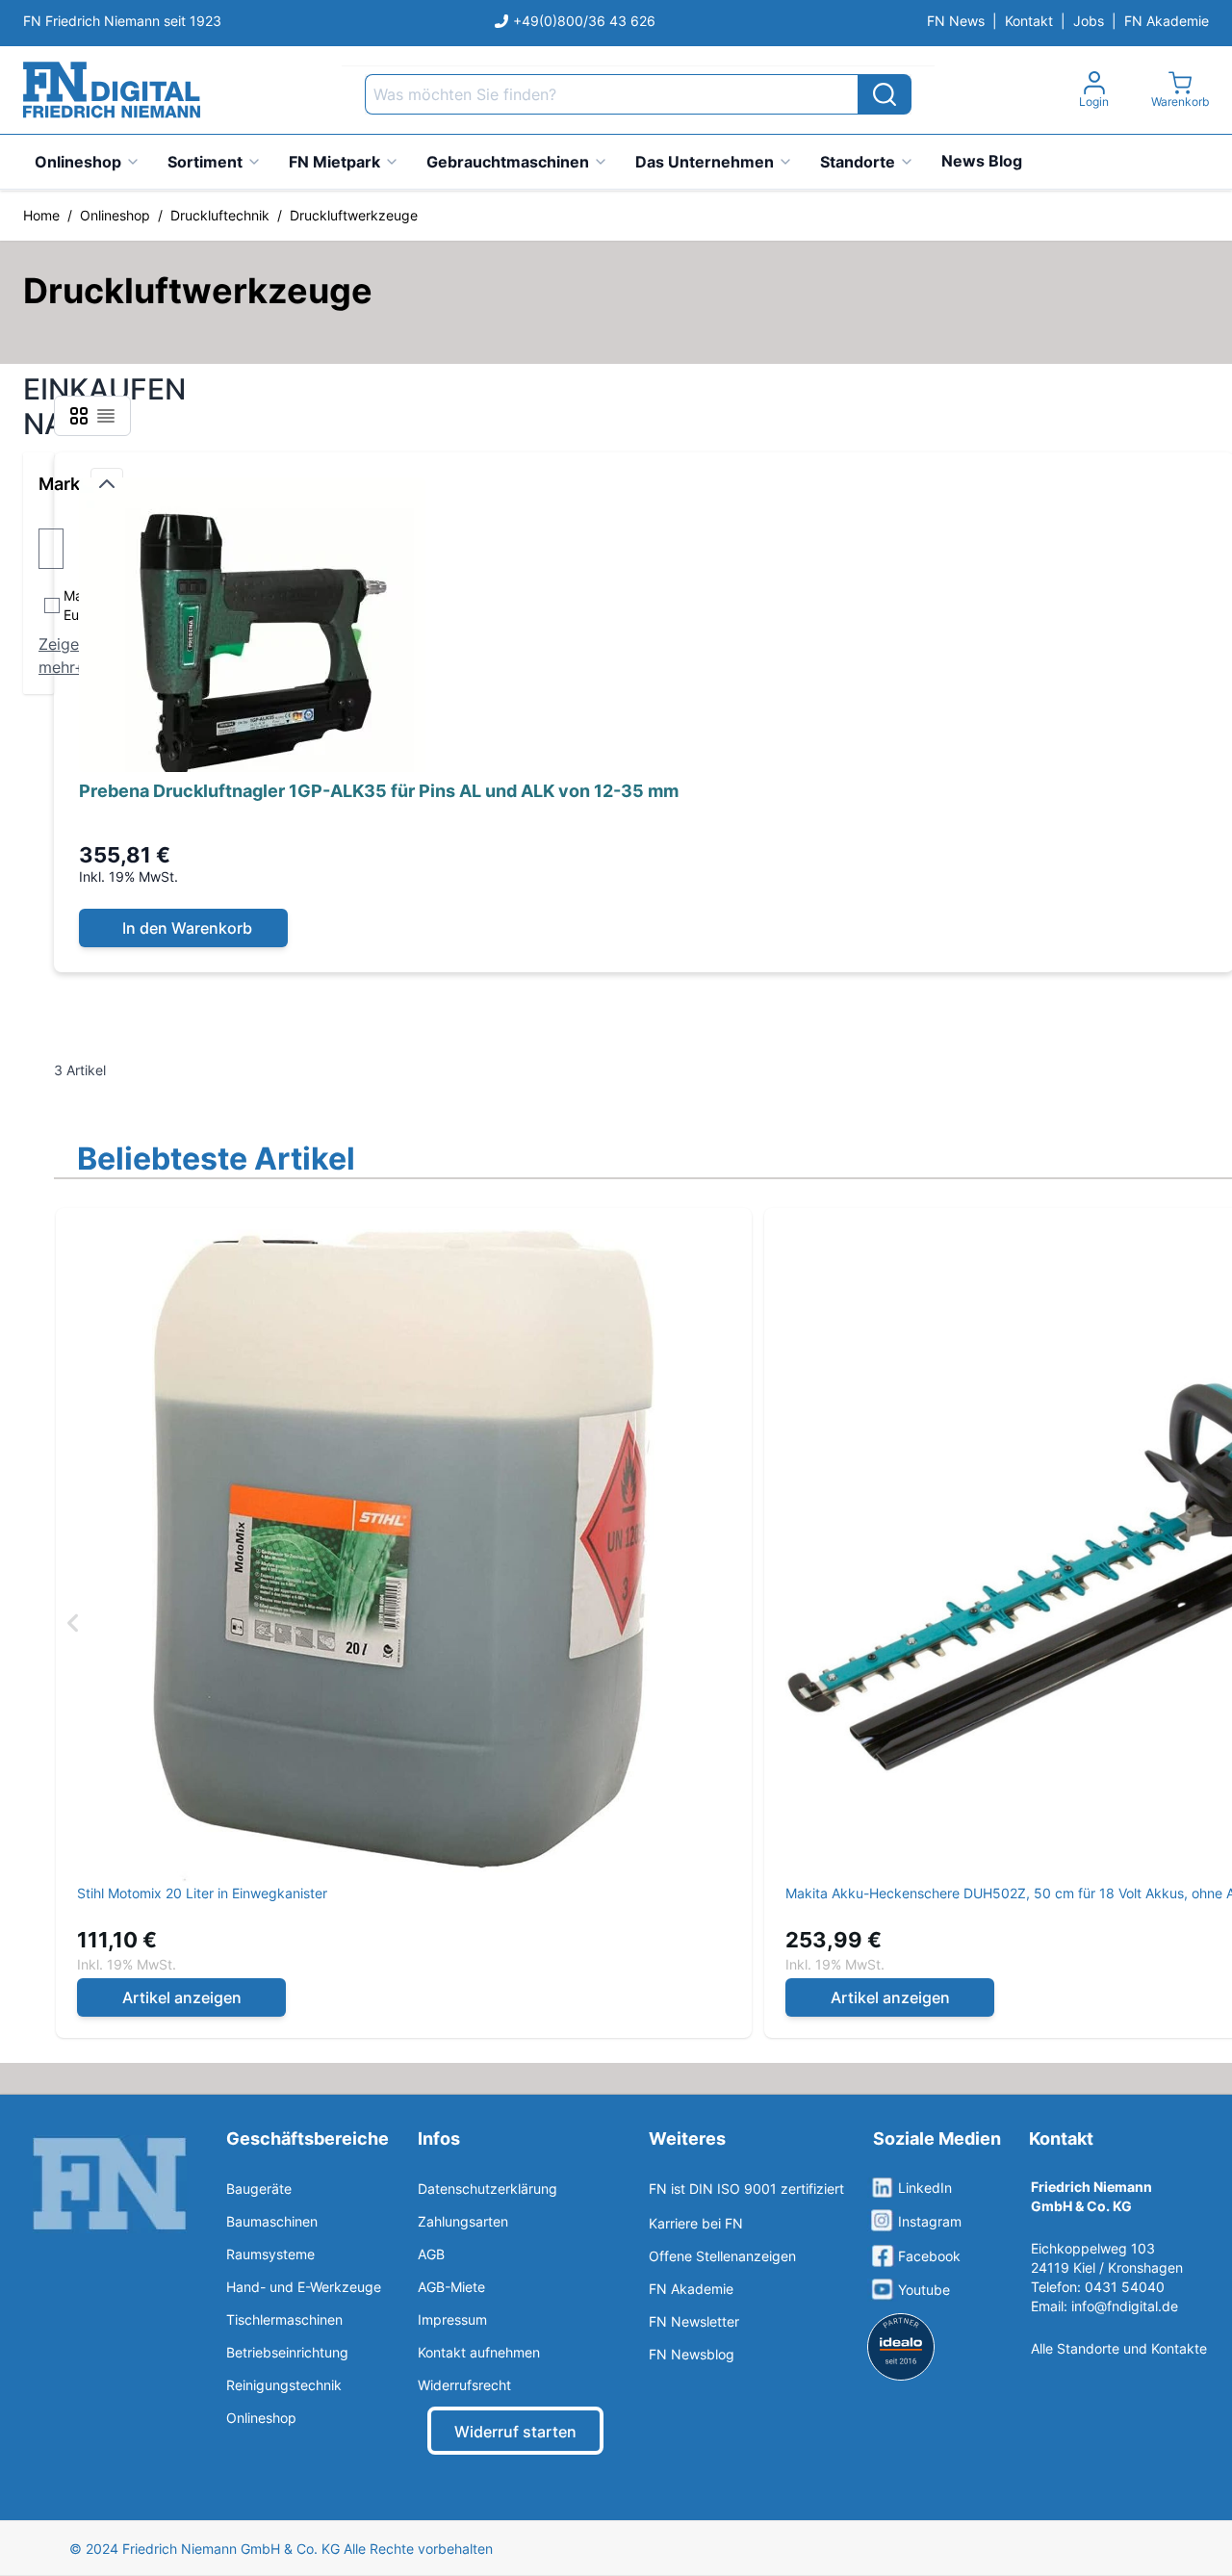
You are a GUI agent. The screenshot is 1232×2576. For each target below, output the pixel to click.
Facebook (929, 2256)
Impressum (452, 2319)
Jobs (1089, 21)
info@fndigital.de (1125, 2306)
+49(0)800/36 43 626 (584, 21)
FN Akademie (1167, 21)
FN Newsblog (692, 2354)
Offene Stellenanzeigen (722, 2256)
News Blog (982, 161)
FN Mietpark (334, 162)
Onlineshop (78, 162)
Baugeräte (259, 2189)
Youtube (924, 2290)
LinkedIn (925, 2188)
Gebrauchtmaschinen (508, 162)
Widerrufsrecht (464, 2385)
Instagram (930, 2221)
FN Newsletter (694, 2321)
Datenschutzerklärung (488, 2189)
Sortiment (205, 162)
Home (41, 215)
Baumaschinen (272, 2221)
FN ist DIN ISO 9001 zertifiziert (746, 2189)
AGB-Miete (451, 2287)
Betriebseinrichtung (287, 2352)
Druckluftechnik (220, 215)
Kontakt (1029, 21)
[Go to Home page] (112, 90)
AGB (431, 2254)
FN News (956, 21)
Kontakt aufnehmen (479, 2352)
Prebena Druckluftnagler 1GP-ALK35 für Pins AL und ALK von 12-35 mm (379, 791)
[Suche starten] (885, 94)
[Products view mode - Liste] (106, 416)
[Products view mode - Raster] (79, 416)
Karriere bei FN (696, 2223)
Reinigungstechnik (284, 2385)
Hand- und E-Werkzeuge (304, 2287)
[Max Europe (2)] (40, 605)
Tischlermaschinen (284, 2319)
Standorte (858, 162)
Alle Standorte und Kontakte (1119, 2348)
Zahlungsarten (463, 2221)
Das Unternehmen (705, 162)
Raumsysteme (270, 2254)
